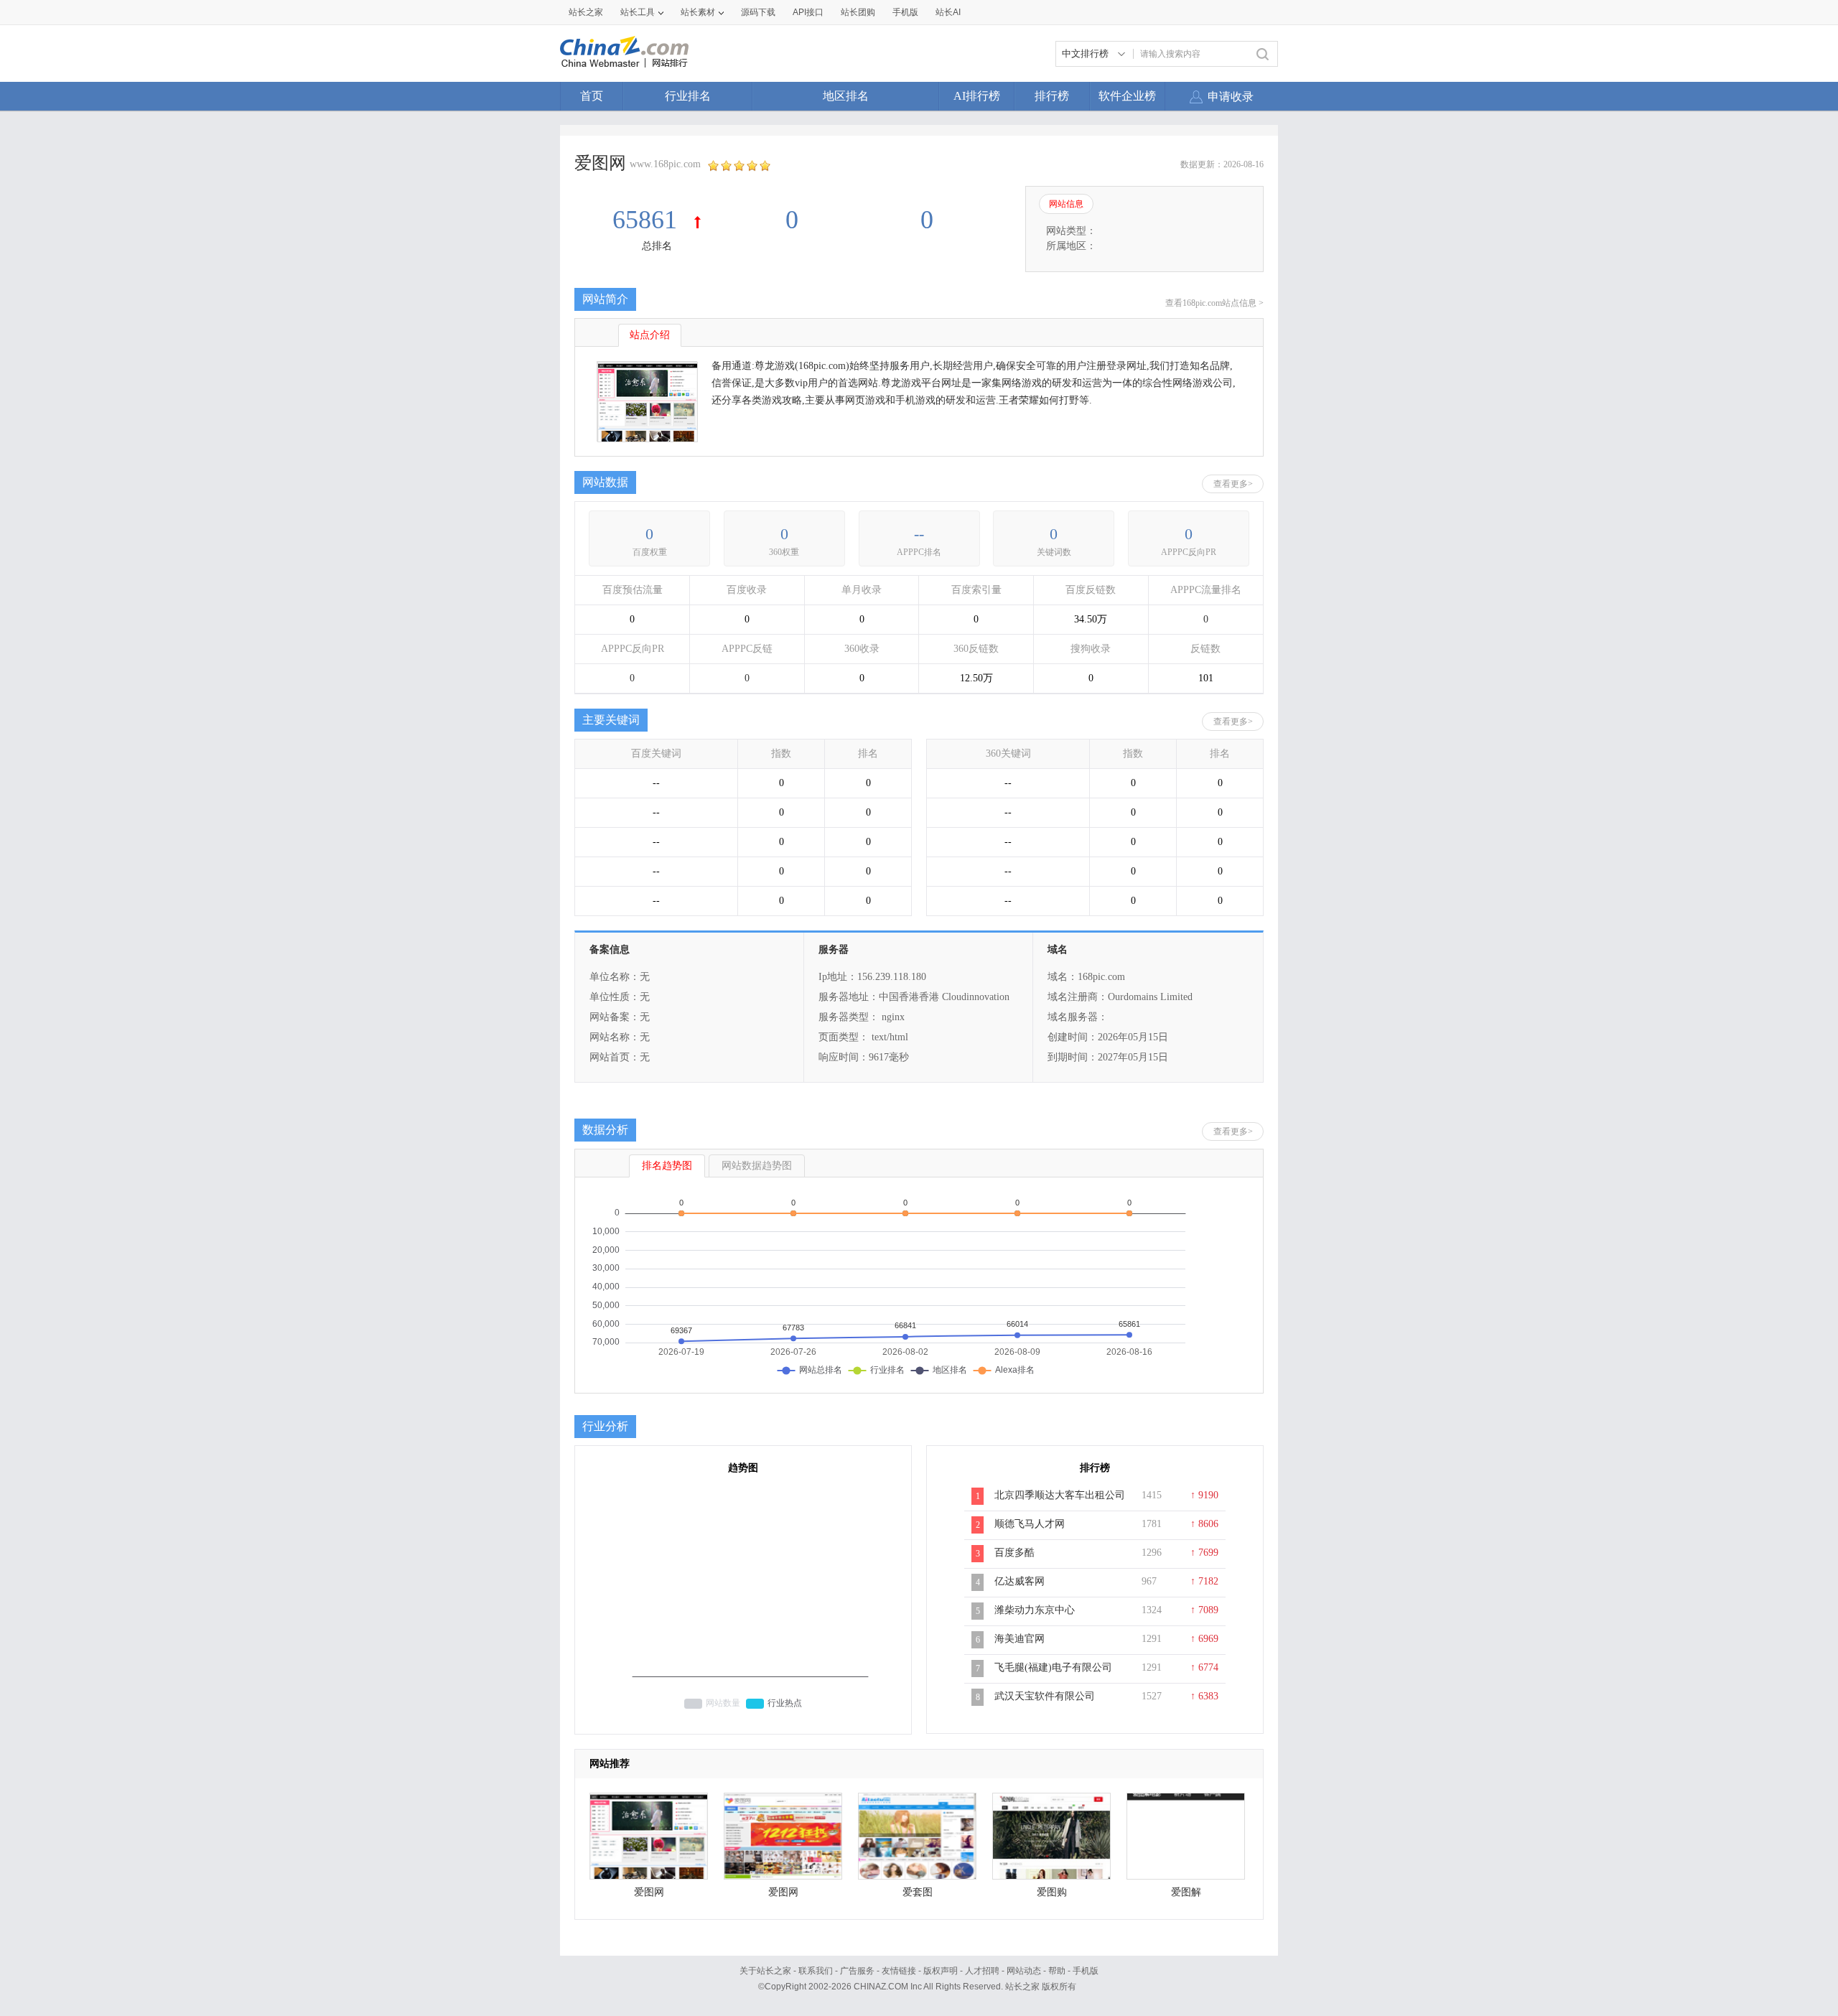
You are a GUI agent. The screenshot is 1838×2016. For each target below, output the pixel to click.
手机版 (1086, 1971)
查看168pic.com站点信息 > (1214, 303)
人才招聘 (982, 1971)
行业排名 (688, 96)
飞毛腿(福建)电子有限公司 (1053, 1667)
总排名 (657, 246)
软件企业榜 (1127, 96)
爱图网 (649, 1892)
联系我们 (816, 1971)
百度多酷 (1014, 1553)
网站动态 (1024, 1971)
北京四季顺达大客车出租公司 (1060, 1495)
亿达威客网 (1020, 1581)
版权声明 (941, 1971)
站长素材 (698, 12)
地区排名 (846, 96)
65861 (648, 220)
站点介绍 (650, 335)
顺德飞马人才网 (1030, 1524)
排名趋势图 (667, 1166)
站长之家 (586, 12)
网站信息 (1066, 204)
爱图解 (1186, 1892)
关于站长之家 (765, 1971)
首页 (592, 96)
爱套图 (918, 1892)
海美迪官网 (1020, 1639)
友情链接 (899, 1971)
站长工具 (638, 12)
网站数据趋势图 (757, 1166)
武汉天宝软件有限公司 (1045, 1696)
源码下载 (758, 12)
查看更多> (1233, 484)
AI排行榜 (977, 96)
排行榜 (1052, 96)
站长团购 (858, 12)
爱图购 (1052, 1892)
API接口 (808, 12)
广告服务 (857, 1971)
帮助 (1057, 1971)
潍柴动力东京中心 (1035, 1610)
